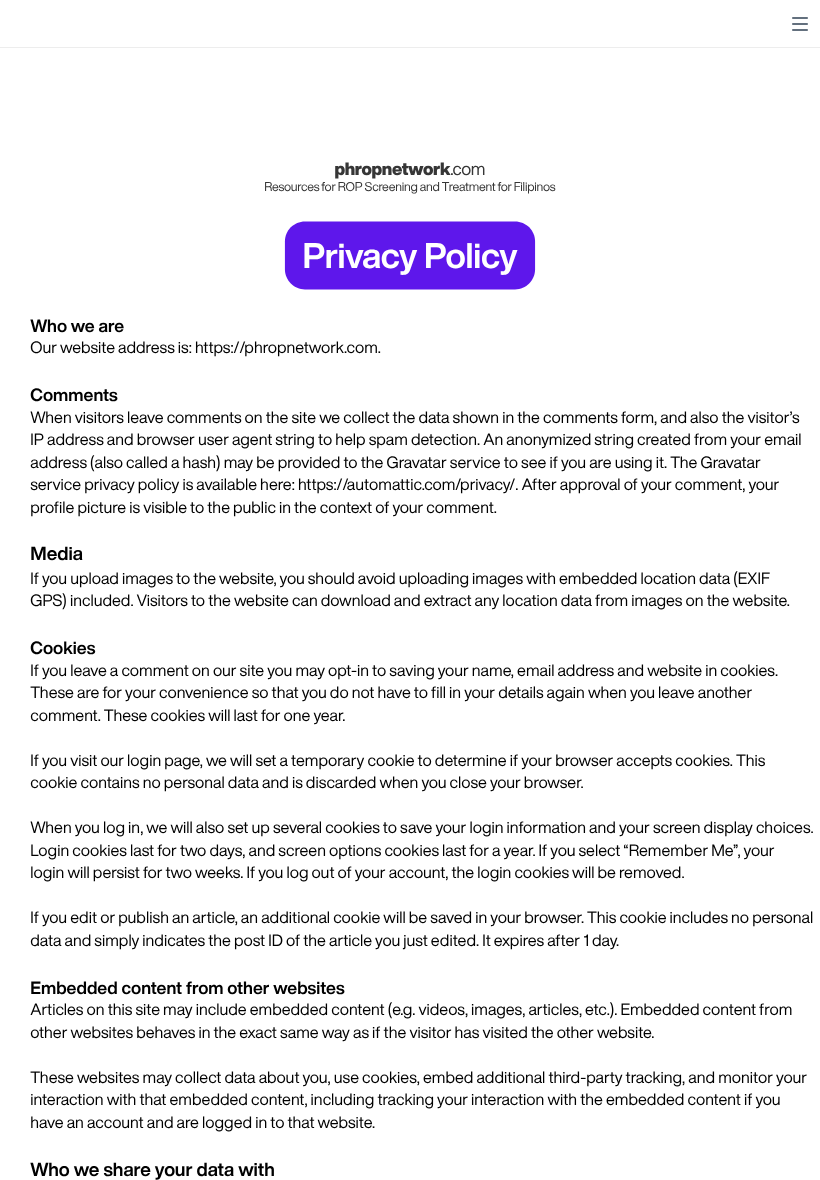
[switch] (800, 24)
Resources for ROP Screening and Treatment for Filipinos (409, 186)
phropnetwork (392, 168)
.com (467, 168)
